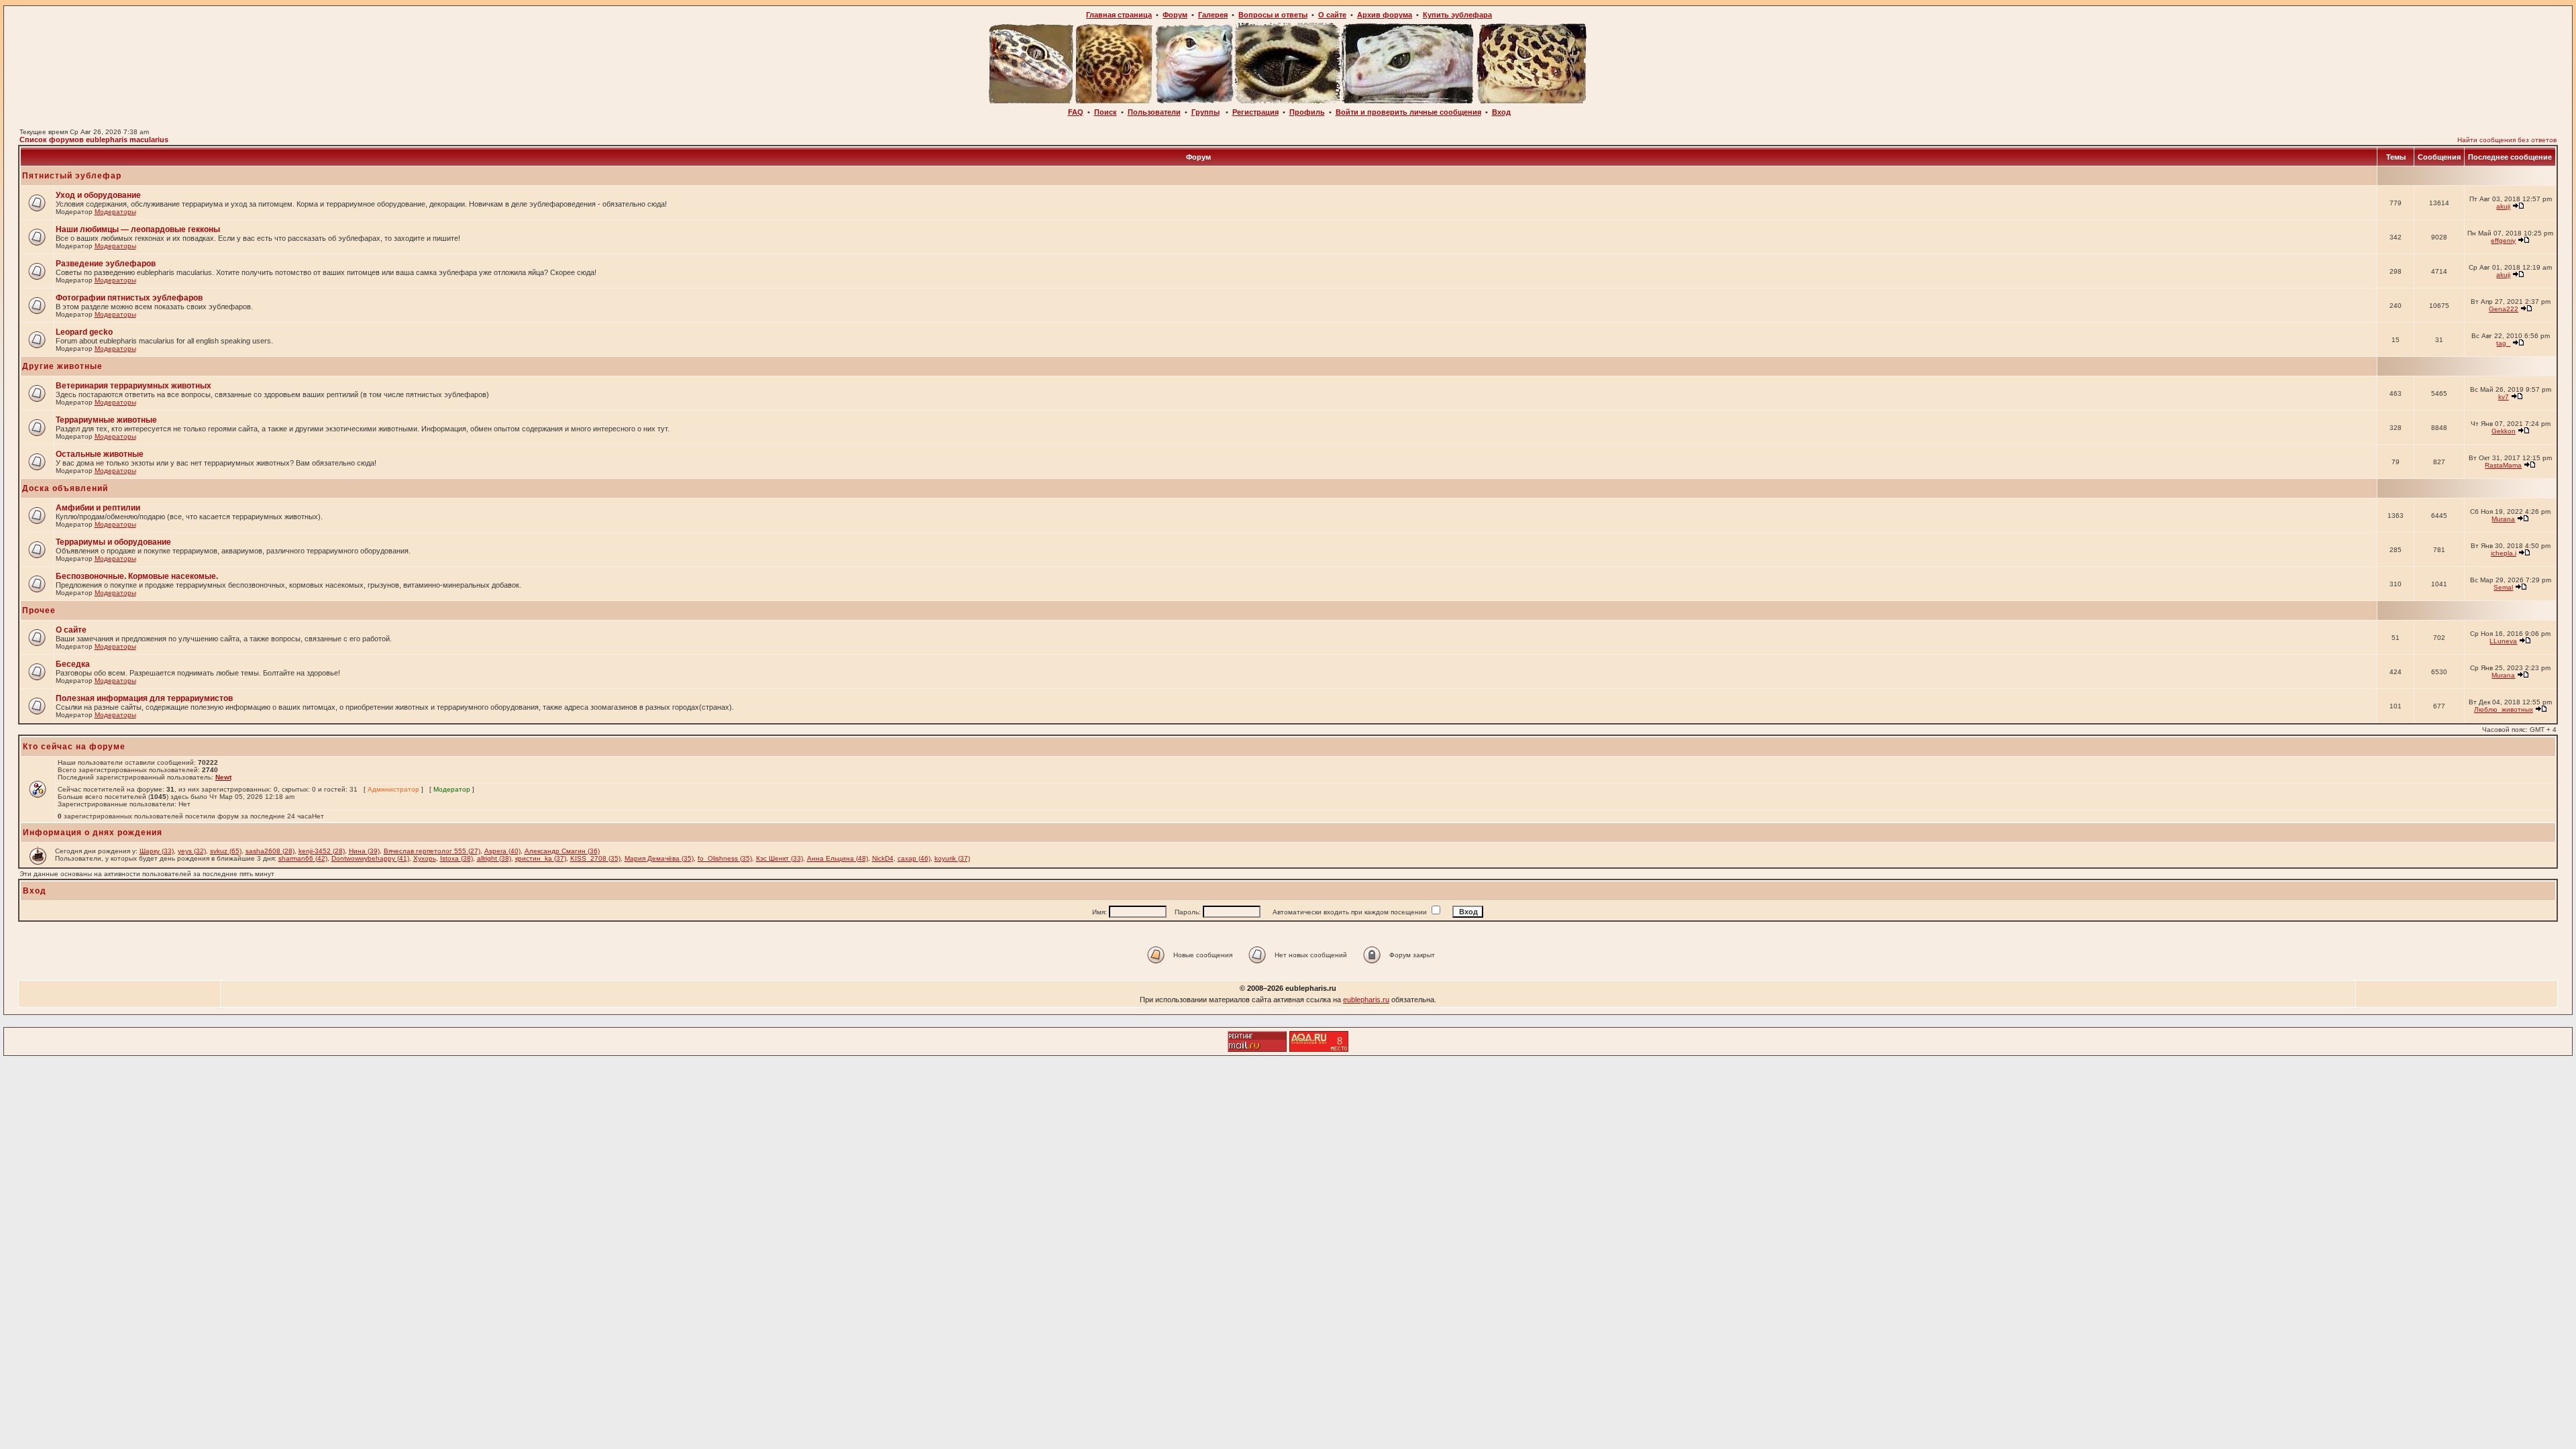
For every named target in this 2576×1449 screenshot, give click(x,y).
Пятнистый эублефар (72, 176)
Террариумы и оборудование (113, 542)
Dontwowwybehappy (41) (370, 858)
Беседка (73, 664)
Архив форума (1385, 15)
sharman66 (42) (303, 858)
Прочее (39, 610)
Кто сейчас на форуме (74, 747)
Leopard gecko (84, 332)
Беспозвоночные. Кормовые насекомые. (137, 576)
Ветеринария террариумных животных (133, 386)
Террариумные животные (106, 420)
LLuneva (2503, 641)
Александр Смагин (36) (562, 851)
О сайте (1332, 15)
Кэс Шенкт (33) (780, 858)
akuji (2503, 206)
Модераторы (115, 212)
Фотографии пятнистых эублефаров (129, 298)
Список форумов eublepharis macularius (94, 140)
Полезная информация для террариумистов (144, 698)
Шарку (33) (157, 851)
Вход (1501, 112)
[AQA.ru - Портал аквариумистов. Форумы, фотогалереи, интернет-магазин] (1319, 1048)
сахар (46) (914, 858)
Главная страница (1119, 15)
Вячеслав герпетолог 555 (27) (432, 851)
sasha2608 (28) (270, 851)
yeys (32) (192, 851)
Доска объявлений (65, 488)
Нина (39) (364, 851)
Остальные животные (100, 454)
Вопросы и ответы (1273, 15)
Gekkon (2504, 431)
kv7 (2504, 397)
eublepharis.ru (1366, 1000)
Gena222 (2504, 309)
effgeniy (2503, 240)
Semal (2503, 587)
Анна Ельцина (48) (838, 858)
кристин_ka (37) (541, 858)
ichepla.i (2504, 553)
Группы (1205, 112)
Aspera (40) (502, 851)
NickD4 (883, 858)
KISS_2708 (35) (595, 858)
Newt (223, 777)
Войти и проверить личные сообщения (1408, 112)
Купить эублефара (1457, 15)
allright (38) (494, 858)
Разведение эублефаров (106, 264)
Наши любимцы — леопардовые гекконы (138, 229)
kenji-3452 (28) (322, 851)
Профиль (1307, 112)
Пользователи (1154, 112)
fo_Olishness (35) (725, 858)
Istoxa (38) (457, 858)
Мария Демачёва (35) (659, 858)
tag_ (2503, 343)
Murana (2503, 519)
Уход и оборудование (98, 195)
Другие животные (62, 366)
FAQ (1076, 112)
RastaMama (2503, 465)
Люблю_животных (2504, 709)
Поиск (1106, 112)
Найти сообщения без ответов (2507, 140)
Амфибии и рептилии (98, 508)
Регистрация (1255, 112)
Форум (1175, 15)
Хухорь (425, 858)
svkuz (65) (226, 851)
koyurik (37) (952, 858)
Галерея (1213, 15)
